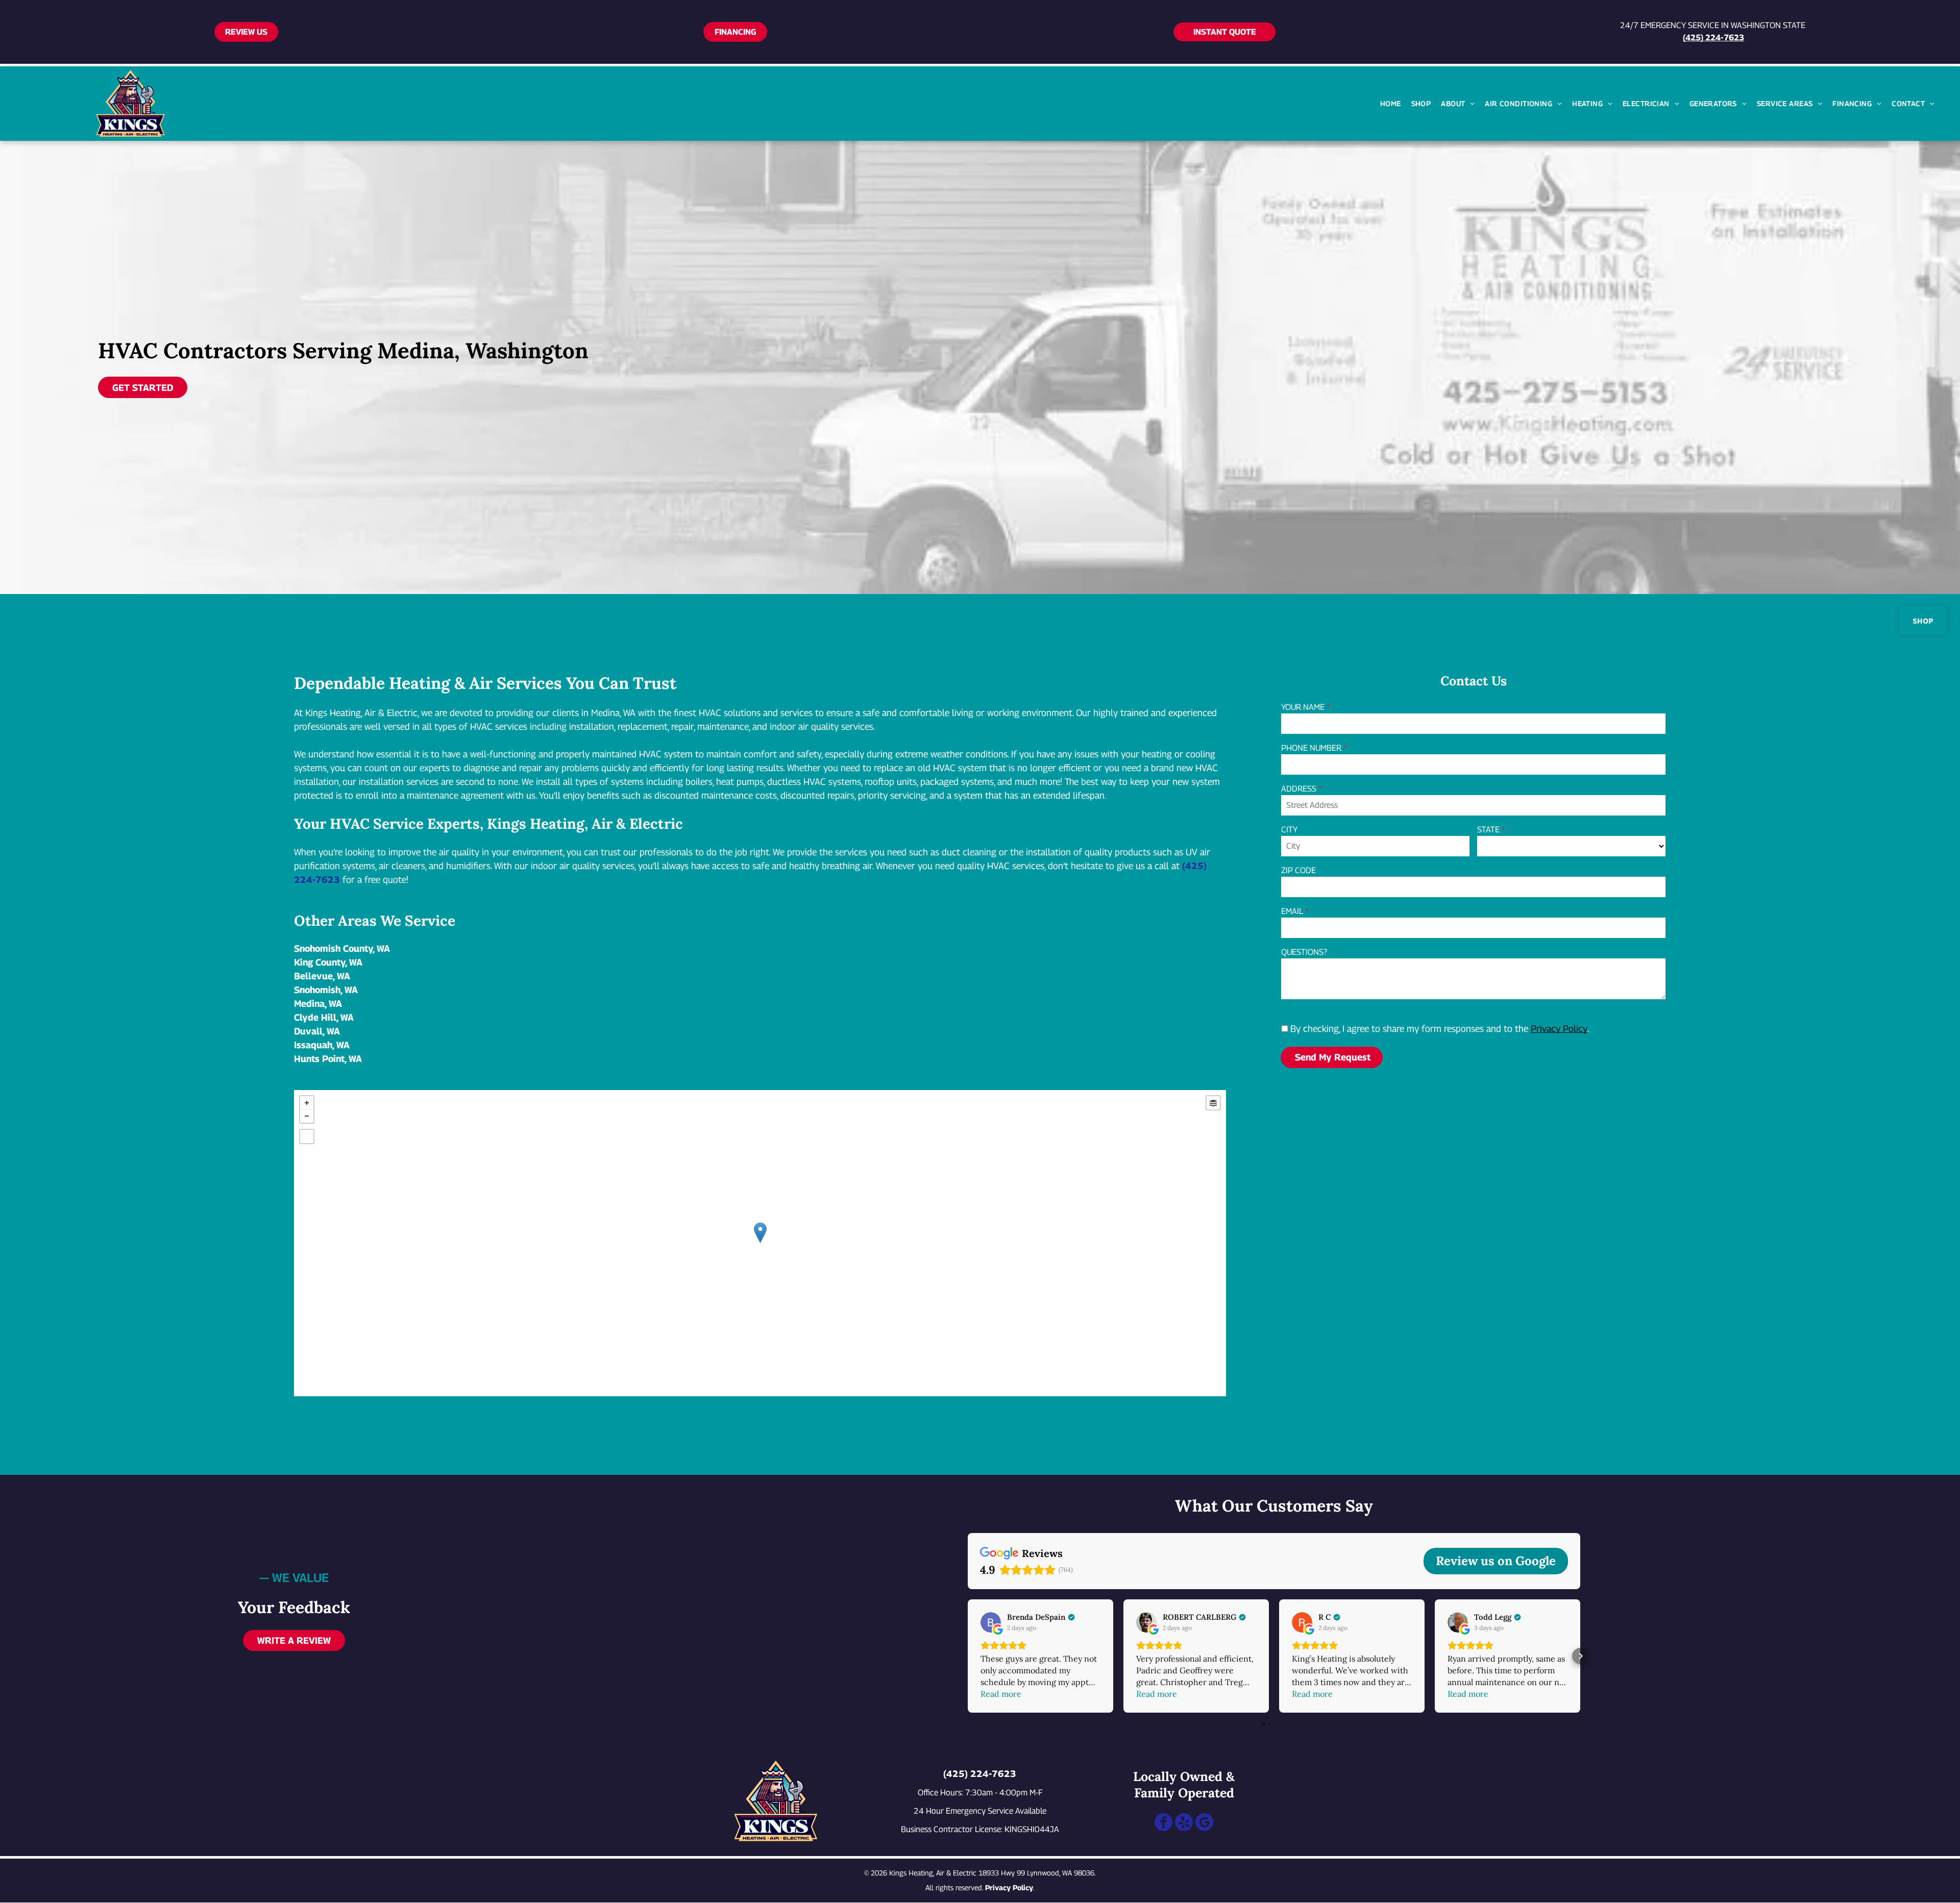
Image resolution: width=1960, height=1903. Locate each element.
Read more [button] (1001, 1694)
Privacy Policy (1559, 1029)
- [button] (307, 1116)
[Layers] (1213, 1103)
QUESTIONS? (1304, 952)
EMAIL (1292, 911)
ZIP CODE (1298, 870)
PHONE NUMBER (1311, 748)
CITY (1289, 830)
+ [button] (307, 1103)
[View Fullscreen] (307, 1136)
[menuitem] (1391, 103)
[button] (968, 1656)
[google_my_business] (1204, 1823)
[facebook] (1163, 1823)
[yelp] (1184, 1823)
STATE (1488, 830)
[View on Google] (991, 1622)
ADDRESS (1299, 789)
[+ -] (760, 1243)
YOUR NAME (1303, 707)
